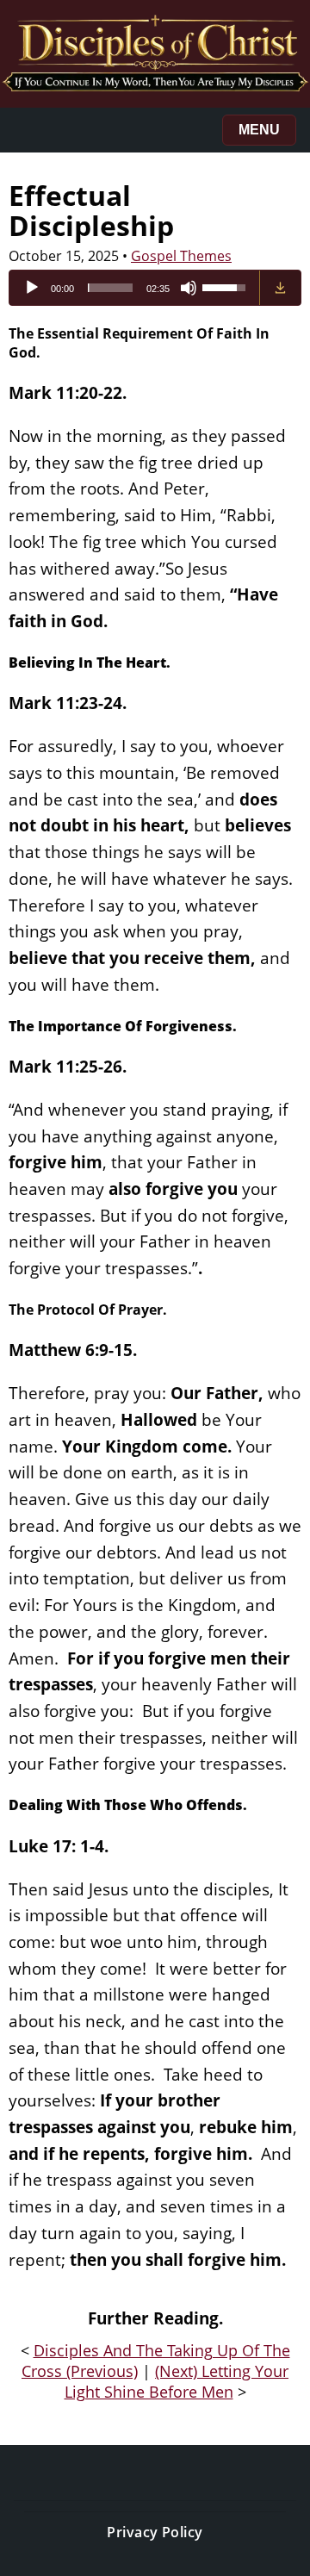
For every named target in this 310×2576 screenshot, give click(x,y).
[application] (134, 288)
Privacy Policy (155, 2532)
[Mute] (189, 288)
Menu (259, 130)
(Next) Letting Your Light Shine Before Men (177, 2381)
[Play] (32, 288)
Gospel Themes (181, 256)
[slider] (110, 288)
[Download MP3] (280, 288)
